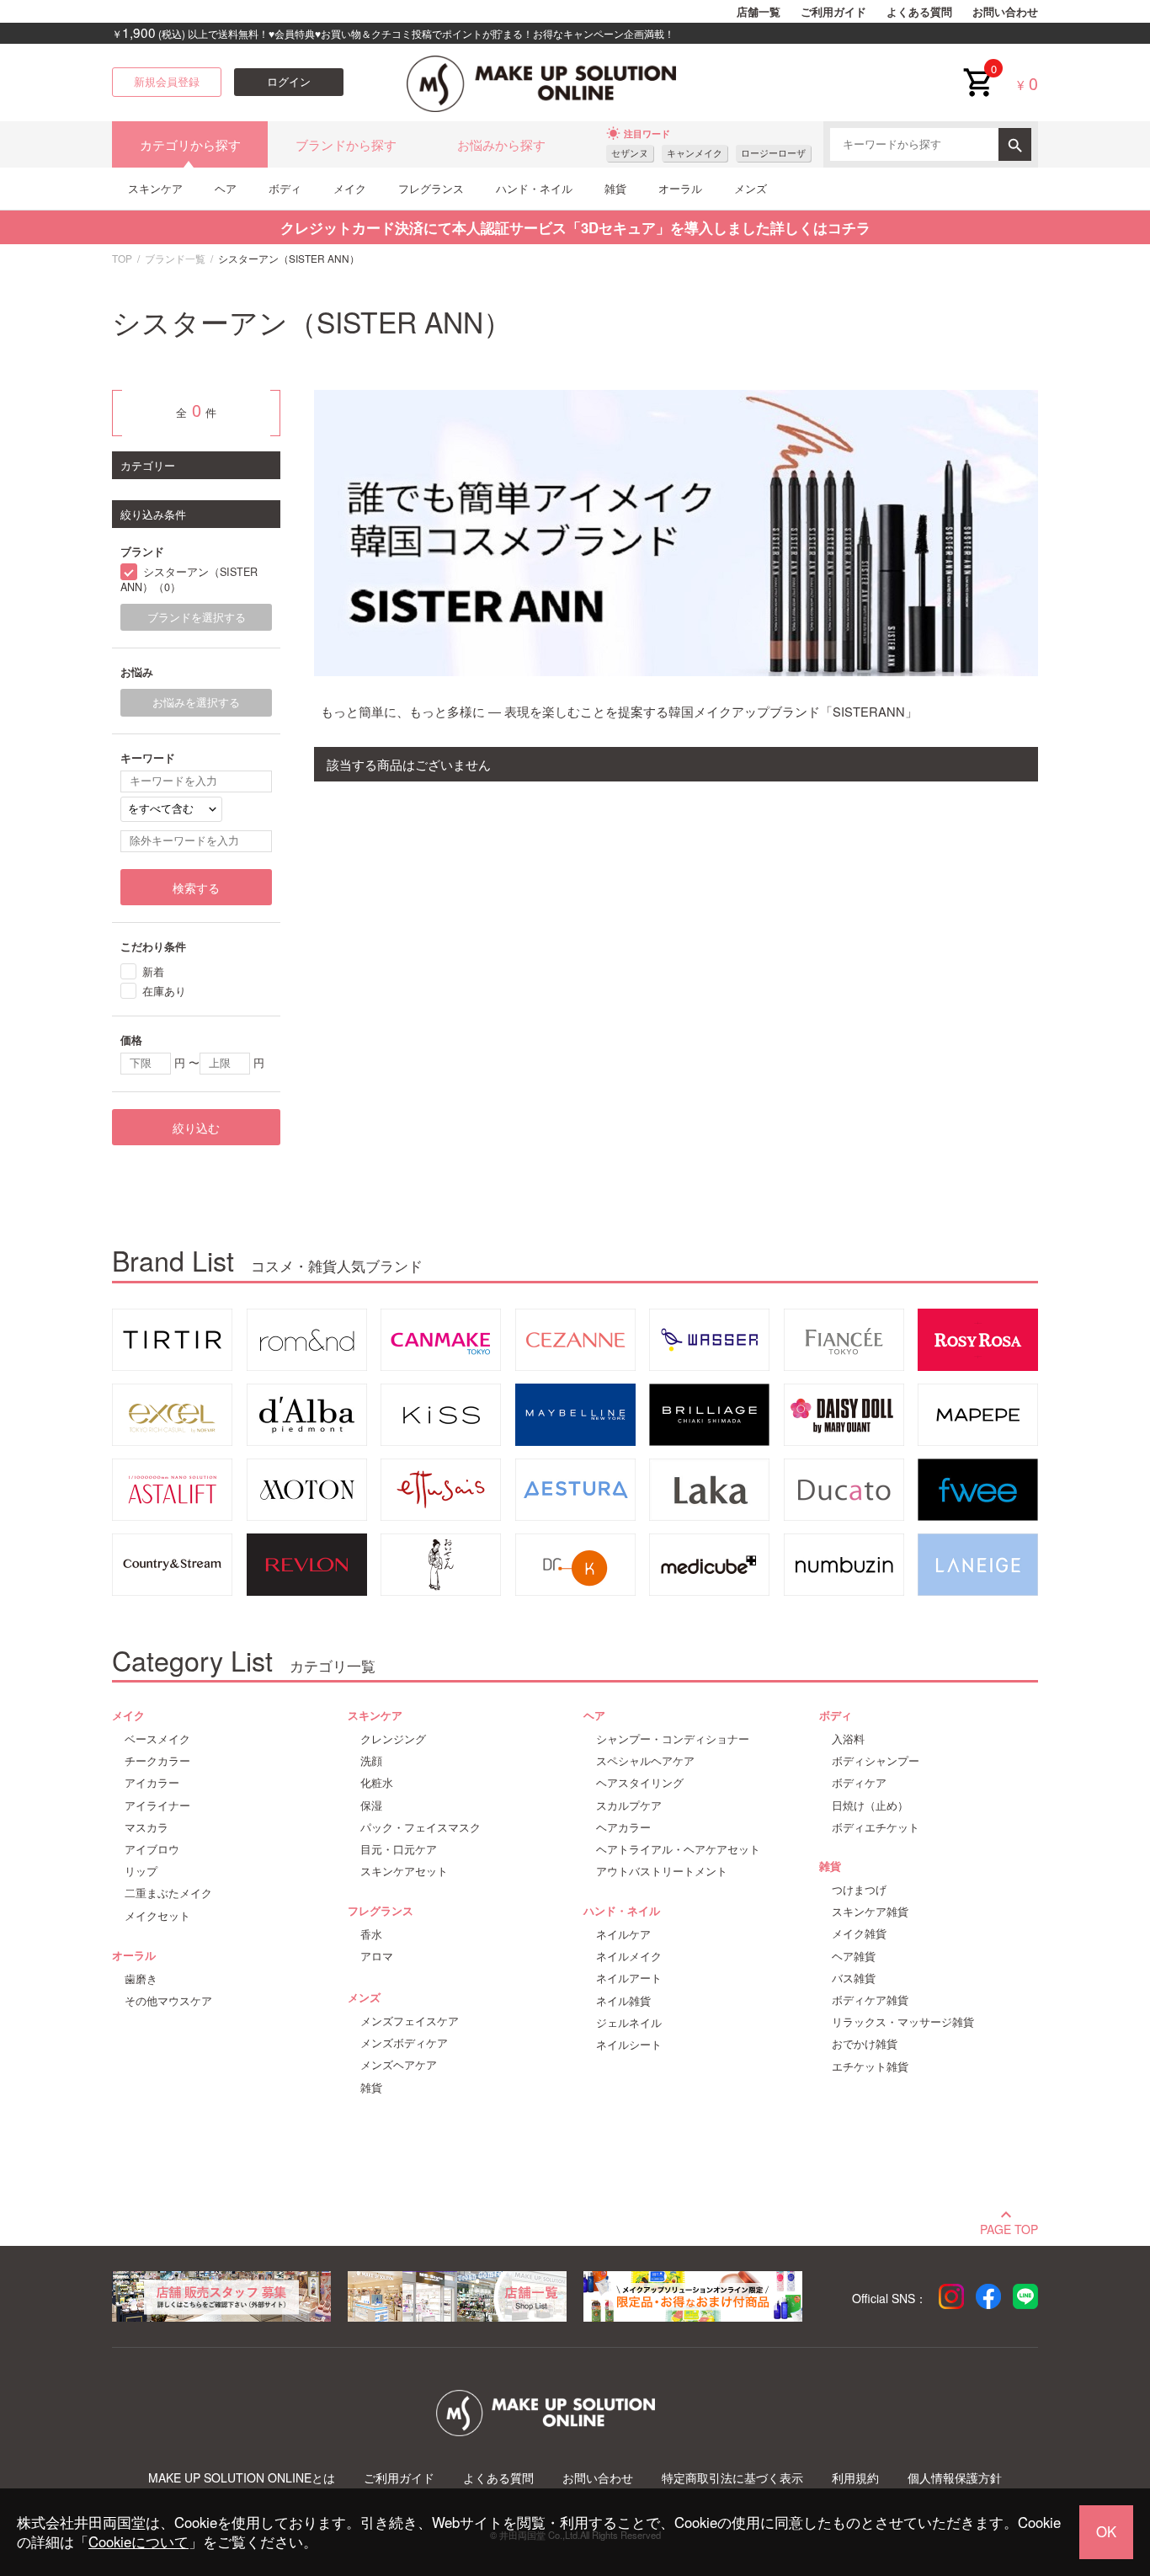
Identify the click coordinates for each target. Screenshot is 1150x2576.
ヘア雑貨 (854, 1956)
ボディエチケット (876, 1827)
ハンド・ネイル (534, 188)
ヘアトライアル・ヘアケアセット (678, 1849)
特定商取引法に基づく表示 (732, 2478)
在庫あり (164, 991)
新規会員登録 (167, 82)
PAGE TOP (1009, 2227)
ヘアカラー (623, 1827)
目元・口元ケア (399, 1849)
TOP (122, 258)
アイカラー (152, 1783)
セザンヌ (630, 153)
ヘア (226, 188)
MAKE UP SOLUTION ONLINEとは (242, 2478)
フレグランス (431, 188)
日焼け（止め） (870, 1805)
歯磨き (141, 1979)
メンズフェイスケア (410, 2021)
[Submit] (1015, 144)
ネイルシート (629, 2045)
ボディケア (859, 1783)
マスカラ (146, 1827)
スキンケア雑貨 (870, 1912)
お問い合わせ (1005, 12)
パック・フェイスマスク (421, 1827)
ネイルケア (623, 1934)
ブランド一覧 (175, 258)
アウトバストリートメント (662, 1871)
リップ (141, 1871)
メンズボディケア (404, 2043)
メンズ (751, 188)
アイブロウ (152, 1849)
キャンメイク (695, 153)
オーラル (680, 188)
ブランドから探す (346, 144)
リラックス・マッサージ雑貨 (903, 2022)
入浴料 (848, 1739)
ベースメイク (157, 1739)
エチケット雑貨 (870, 2067)
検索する (196, 888)
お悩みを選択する (196, 702)
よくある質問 (919, 12)
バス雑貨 (854, 1978)
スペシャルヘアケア (645, 1761)
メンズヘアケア (399, 2065)
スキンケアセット (404, 1871)
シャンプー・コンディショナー (673, 1739)
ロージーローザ (773, 153)
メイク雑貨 (859, 1933)
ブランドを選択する (197, 617)
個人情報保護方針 (955, 2478)
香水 (371, 1934)
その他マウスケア (168, 2001)
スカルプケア (629, 1805)
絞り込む (196, 1128)
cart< (977, 69)
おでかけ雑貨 (865, 2044)
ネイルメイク (629, 1956)
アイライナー (157, 1805)
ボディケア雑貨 (870, 2000)
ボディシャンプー (876, 1761)
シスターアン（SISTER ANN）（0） (189, 580)
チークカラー (157, 1761)
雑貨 (615, 188)
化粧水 (377, 1783)
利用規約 (855, 2478)
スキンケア (155, 188)
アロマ (377, 1956)
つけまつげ (859, 1890)
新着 (153, 971)
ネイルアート (629, 1978)
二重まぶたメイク (168, 1893)
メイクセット (157, 1916)
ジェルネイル (629, 2023)
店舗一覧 (759, 12)
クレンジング (393, 1739)
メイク (350, 188)
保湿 (371, 1805)
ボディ (285, 188)
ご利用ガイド (833, 12)
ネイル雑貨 (623, 2001)
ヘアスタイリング (640, 1783)
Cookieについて (138, 2541)
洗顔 (371, 1761)
